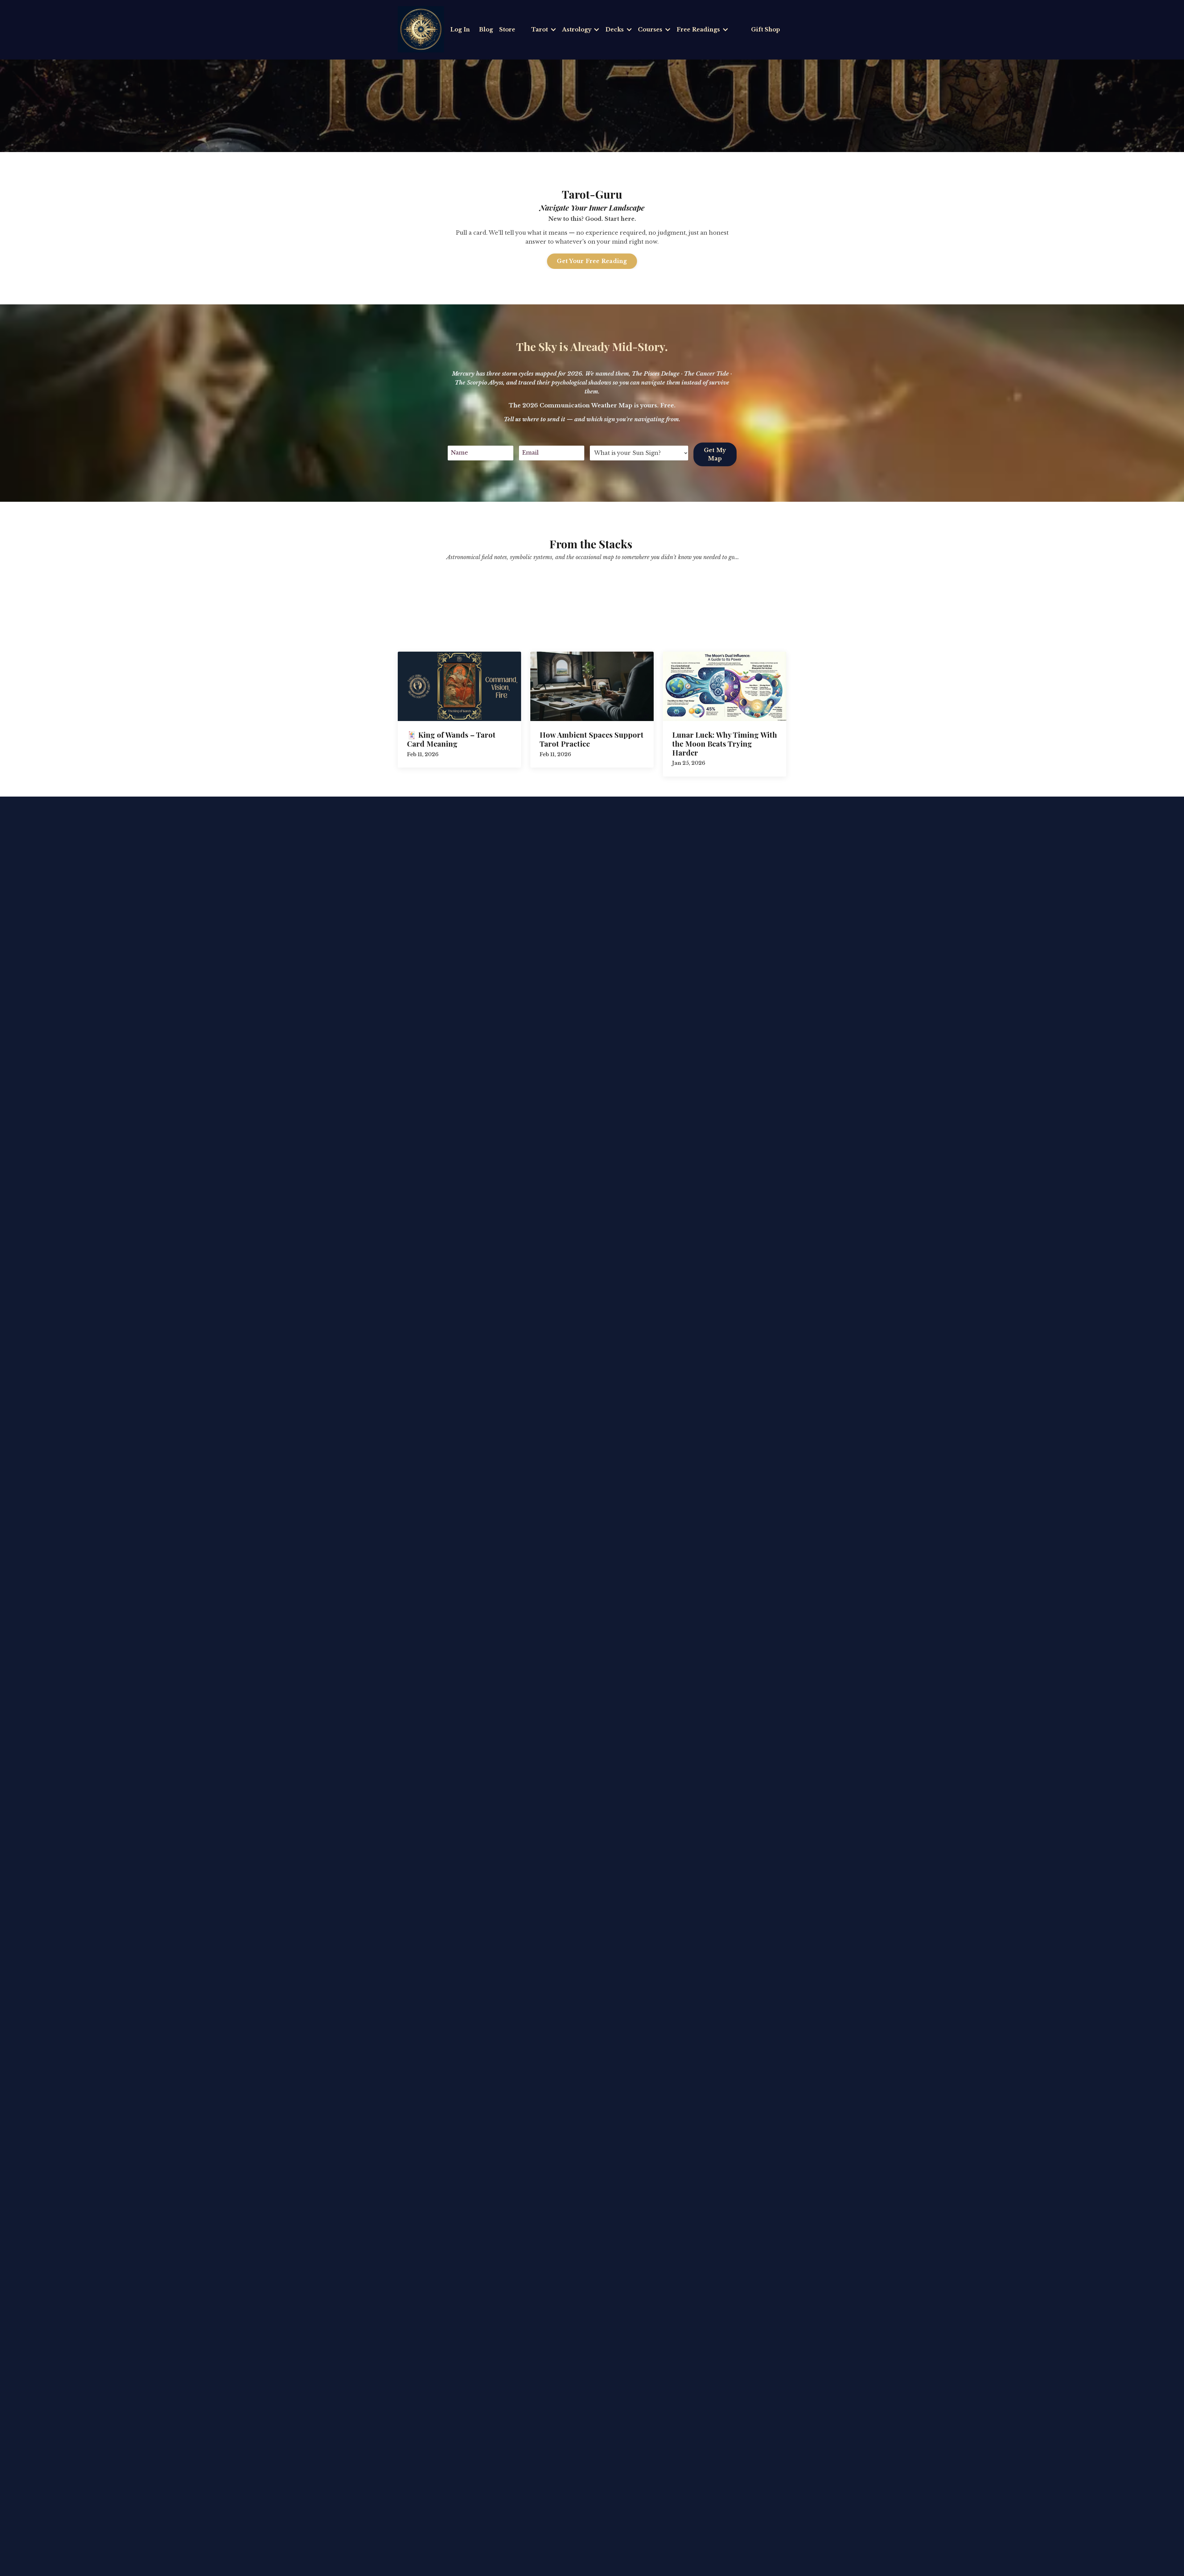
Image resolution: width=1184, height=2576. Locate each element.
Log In (460, 30)
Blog (486, 30)
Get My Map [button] (715, 454)
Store (507, 30)
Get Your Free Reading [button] (592, 261)
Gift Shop (766, 30)
